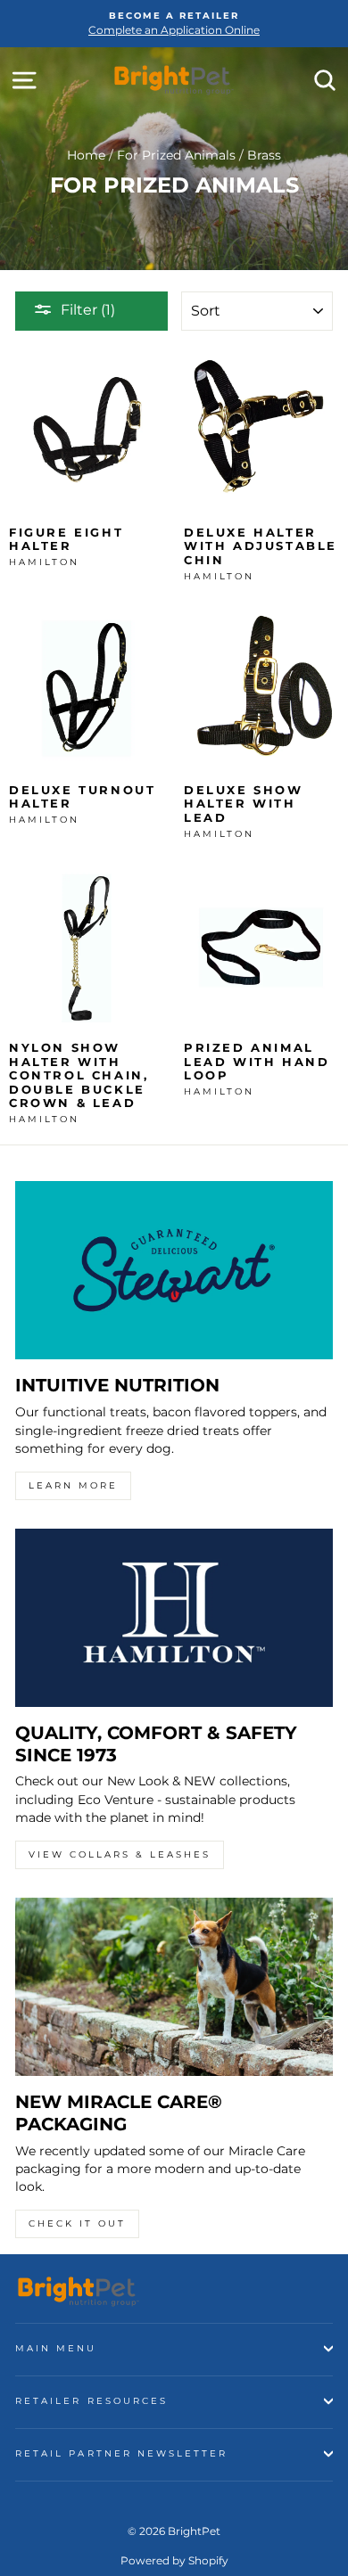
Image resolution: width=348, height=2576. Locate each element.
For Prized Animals (176, 155)
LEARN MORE (73, 1485)
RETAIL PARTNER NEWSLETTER (122, 2453)
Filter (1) (88, 310)
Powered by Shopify (174, 2560)
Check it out (77, 2223)
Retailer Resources (91, 2401)
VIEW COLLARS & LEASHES (120, 1854)
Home (86, 155)
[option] (174, 24)
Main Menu (56, 2348)
